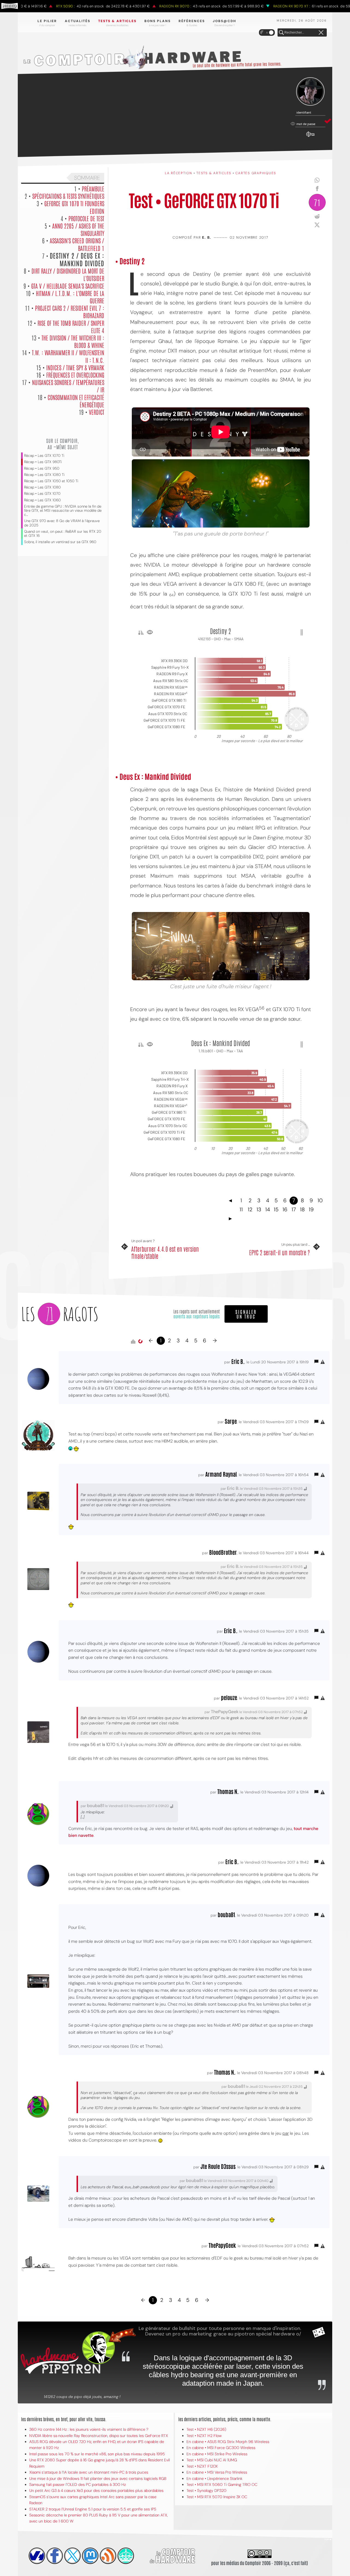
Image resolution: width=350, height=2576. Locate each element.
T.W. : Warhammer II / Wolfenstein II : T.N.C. (68, 356)
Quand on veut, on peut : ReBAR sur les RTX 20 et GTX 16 (63, 534)
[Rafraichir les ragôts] (140, 1342)
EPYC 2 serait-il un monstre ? (279, 1252)
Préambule (93, 188)
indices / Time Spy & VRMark (75, 367)
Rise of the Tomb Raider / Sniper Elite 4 (71, 326)
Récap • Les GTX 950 (42, 468)
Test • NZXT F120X (202, 2466)
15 (276, 1209)
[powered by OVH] (37, 2556)
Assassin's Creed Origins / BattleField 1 (77, 244)
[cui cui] (72, 2556)
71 (317, 202)
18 (302, 1209)
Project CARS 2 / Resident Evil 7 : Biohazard (70, 311)
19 (311, 1209)
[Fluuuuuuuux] (108, 2556)
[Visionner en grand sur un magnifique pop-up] (221, 946)
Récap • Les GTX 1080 (42, 487)
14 (268, 1209)
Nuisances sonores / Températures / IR (68, 386)
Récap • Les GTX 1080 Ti (44, 475)
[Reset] (321, 33)
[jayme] (55, 2556)
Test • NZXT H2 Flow (204, 2436)
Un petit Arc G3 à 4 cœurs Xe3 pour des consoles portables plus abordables (96, 2491)
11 (241, 1209)
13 (259, 1209)
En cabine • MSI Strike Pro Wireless (217, 2454)
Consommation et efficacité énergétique (76, 401)
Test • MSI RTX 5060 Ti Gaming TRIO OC (222, 2485)
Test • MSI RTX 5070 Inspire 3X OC (217, 2497)
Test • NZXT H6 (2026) (206, 2429)
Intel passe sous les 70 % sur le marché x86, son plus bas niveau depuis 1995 (97, 2454)
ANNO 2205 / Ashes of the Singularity (78, 229)
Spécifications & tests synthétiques (68, 196)
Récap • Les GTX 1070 (42, 494)
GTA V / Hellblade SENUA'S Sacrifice (68, 286)
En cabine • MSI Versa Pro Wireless (217, 2472)
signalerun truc (246, 1314)
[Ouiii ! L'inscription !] (310, 92)
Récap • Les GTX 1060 (42, 500)
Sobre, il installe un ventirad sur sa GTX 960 (60, 542)
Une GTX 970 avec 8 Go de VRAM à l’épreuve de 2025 (62, 523)
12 (250, 1209)
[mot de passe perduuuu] (310, 137)
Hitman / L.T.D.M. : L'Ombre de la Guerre (70, 297)
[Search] (281, 33)
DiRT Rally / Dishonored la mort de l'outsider (68, 274)
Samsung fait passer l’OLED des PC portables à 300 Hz (78, 2485)
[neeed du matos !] (126, 2556)
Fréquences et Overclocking (75, 375)
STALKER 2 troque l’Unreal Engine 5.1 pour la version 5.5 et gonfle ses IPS (93, 2509)
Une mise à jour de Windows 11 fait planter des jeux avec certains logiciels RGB (98, 2479)
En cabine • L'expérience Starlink (215, 2479)
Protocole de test (86, 218)
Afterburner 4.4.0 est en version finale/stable (165, 1252)
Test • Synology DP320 (206, 2491)
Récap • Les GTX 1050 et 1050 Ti (51, 481)
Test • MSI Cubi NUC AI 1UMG (212, 2460)
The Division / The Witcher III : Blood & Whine (73, 341)
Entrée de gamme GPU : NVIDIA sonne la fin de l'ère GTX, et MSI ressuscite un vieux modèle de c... (63, 510)
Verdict (97, 412)
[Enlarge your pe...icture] (221, 493)
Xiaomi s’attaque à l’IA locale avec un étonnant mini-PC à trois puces (89, 2472)
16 (285, 1209)
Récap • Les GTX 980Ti (43, 462)
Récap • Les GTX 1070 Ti (44, 456)
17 (294, 1209)
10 (320, 1200)
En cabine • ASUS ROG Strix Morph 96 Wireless (228, 2442)
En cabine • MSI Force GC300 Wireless (221, 2448)
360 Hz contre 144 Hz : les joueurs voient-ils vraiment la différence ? (89, 2429)
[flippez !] (90, 2556)
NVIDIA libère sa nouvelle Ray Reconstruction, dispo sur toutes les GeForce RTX (99, 2436)
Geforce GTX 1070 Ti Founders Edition (74, 207)
